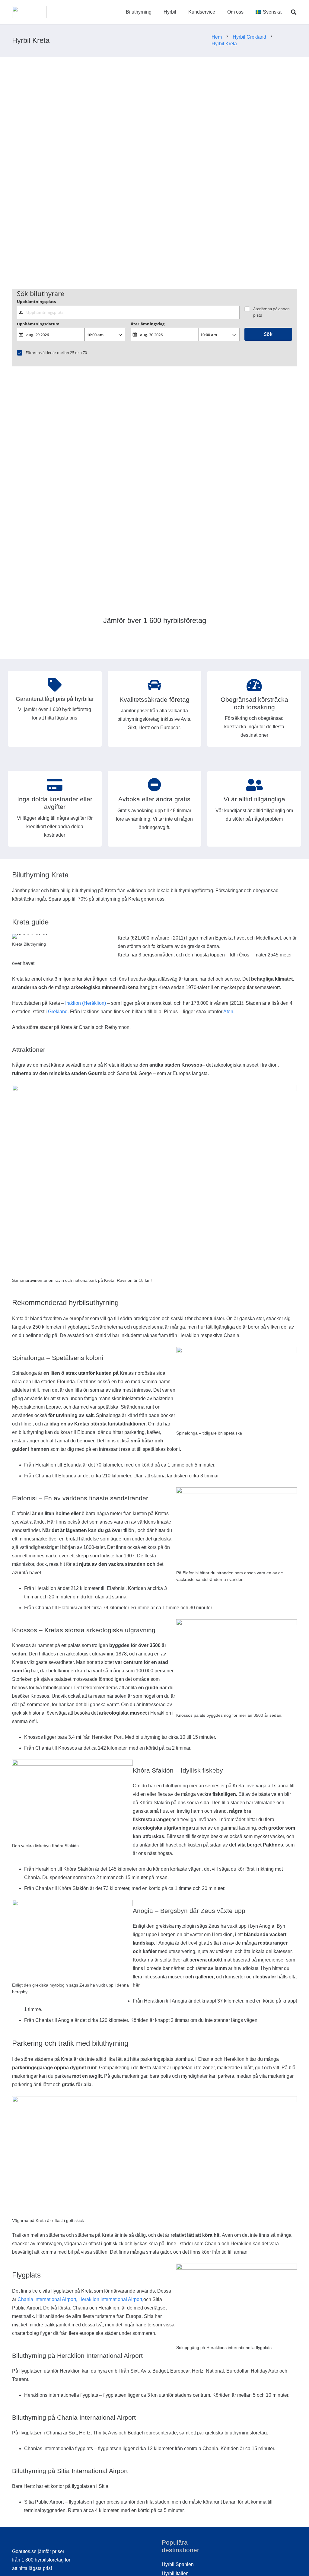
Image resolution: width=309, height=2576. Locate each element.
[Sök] (294, 12)
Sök (268, 334)
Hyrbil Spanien (178, 2564)
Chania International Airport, (47, 2299)
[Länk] (29, 12)
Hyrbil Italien (175, 2573)
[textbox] (128, 312)
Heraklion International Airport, (111, 2299)
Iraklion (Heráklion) (86, 1003)
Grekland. (58, 1012)
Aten (228, 1012)
